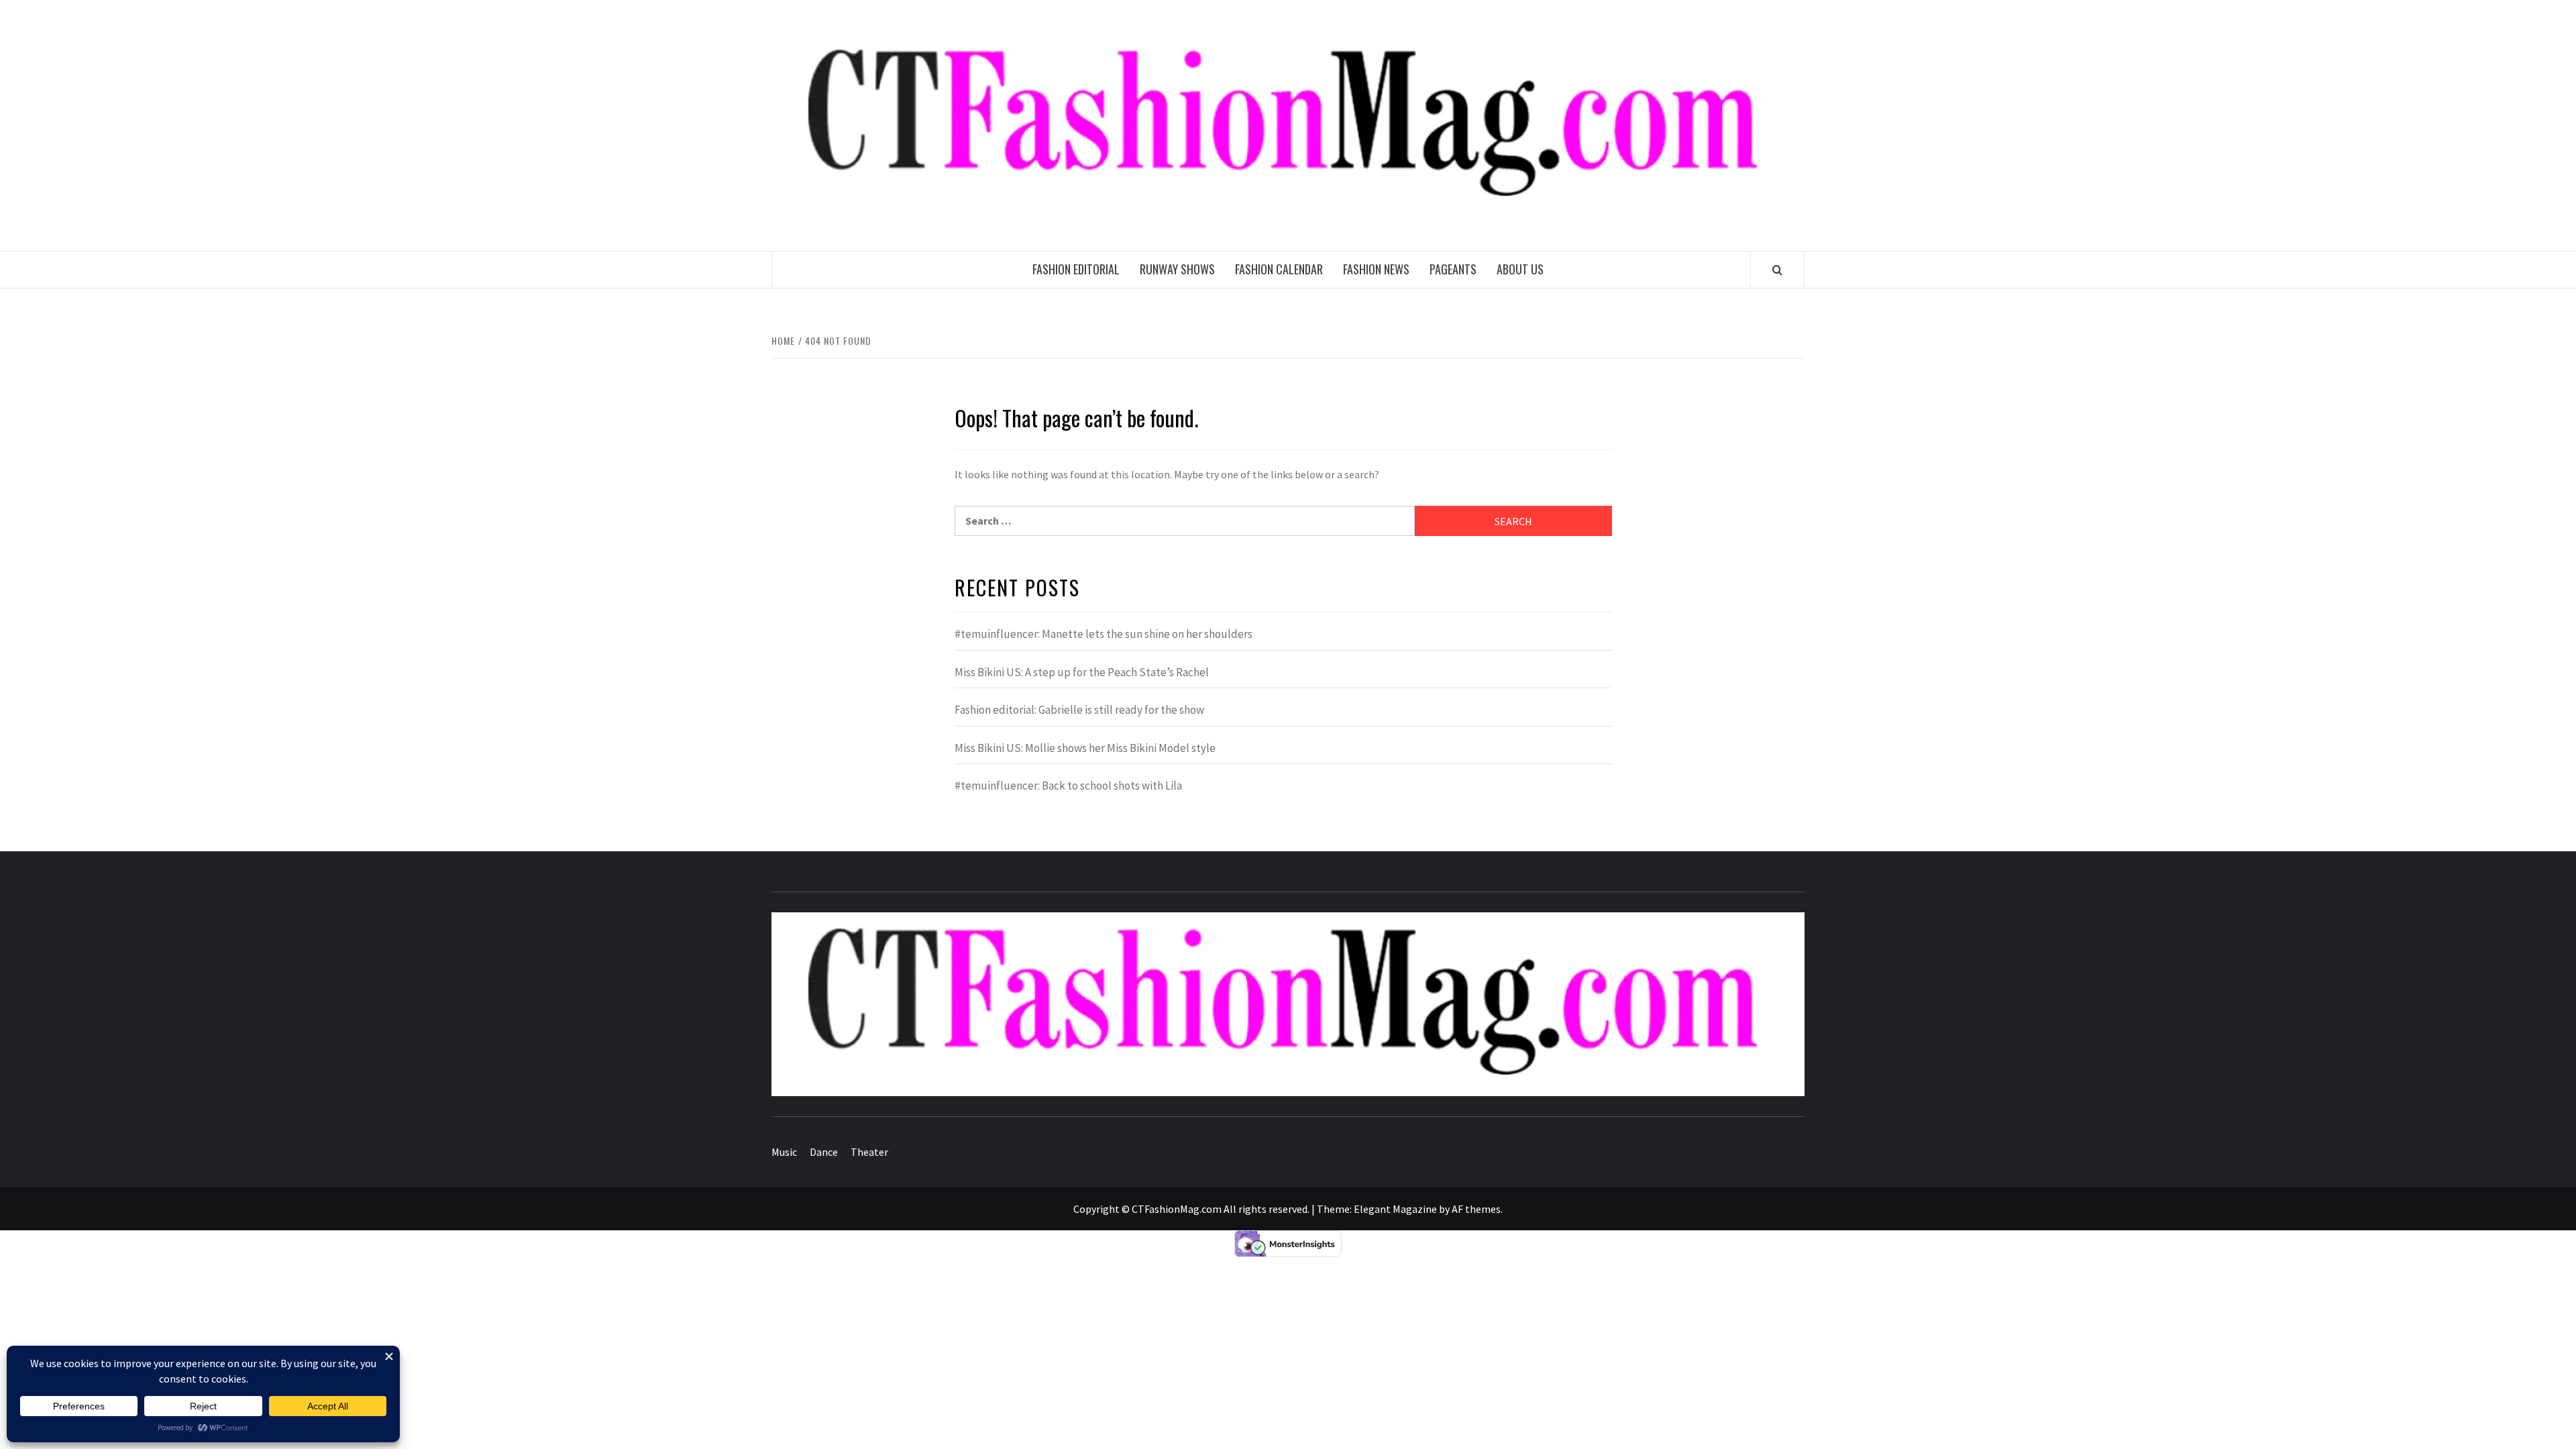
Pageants (1453, 269)
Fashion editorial (1076, 269)
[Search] (1777, 270)
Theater (869, 1152)
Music (784, 1152)
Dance (824, 1152)
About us (1520, 269)
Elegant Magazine (1395, 1209)
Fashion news (1376, 269)
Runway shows (1177, 269)
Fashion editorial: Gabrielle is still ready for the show (1079, 710)
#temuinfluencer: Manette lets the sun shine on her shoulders (1104, 634)
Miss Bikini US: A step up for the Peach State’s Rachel (1082, 672)
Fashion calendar (1279, 269)
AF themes (1476, 1209)
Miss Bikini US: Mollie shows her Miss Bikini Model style (1085, 748)
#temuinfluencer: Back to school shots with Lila (1068, 786)
